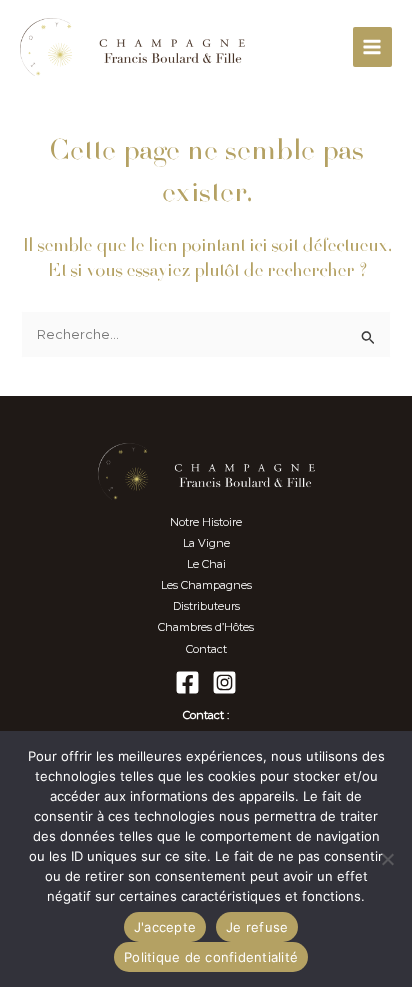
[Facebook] (187, 682)
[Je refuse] (387, 859)
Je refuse (257, 927)
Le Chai (206, 564)
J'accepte (165, 927)
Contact (206, 649)
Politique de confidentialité (211, 957)
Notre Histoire (206, 522)
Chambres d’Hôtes (206, 627)
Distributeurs (206, 606)
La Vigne (206, 543)
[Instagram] (224, 682)
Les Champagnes (206, 585)
